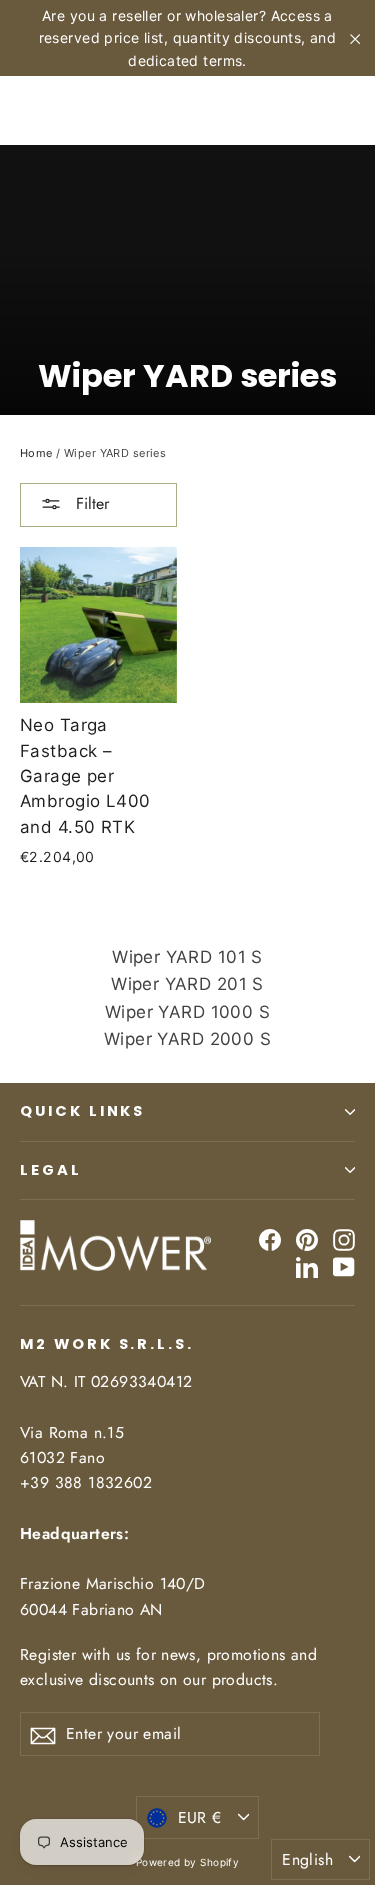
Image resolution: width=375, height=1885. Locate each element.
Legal (51, 1170)
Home (36, 453)
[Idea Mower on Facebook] (270, 1239)
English (307, 1859)
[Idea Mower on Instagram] (344, 1239)
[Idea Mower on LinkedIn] (307, 1266)
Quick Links (82, 1111)
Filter (90, 503)
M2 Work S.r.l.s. (107, 1344)
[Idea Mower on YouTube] (344, 1266)
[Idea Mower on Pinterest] (307, 1239)
